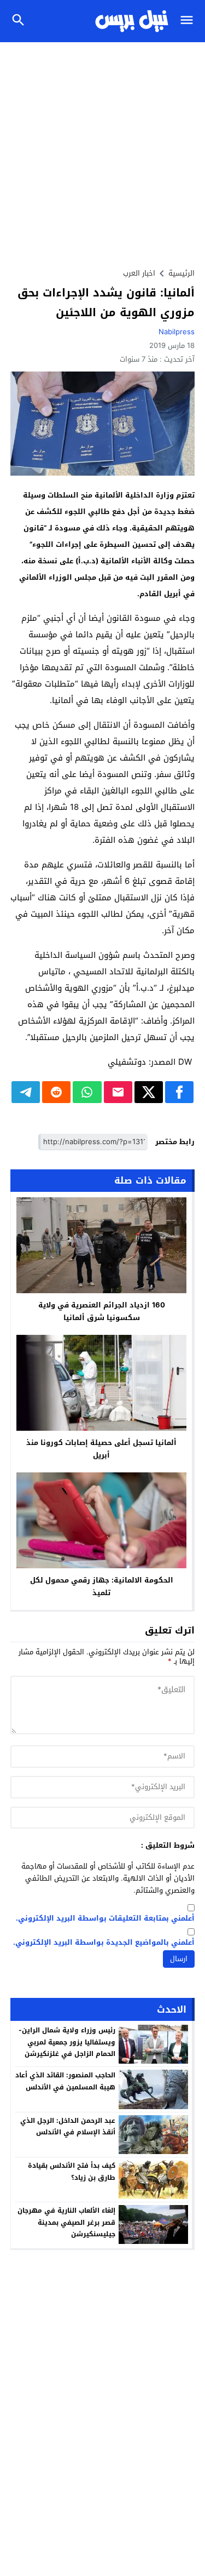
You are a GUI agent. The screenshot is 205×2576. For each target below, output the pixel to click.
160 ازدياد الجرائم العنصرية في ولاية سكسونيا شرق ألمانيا (102, 1311)
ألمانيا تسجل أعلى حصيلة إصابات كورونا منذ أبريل (101, 1449)
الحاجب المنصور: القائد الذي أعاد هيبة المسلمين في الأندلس (65, 2081)
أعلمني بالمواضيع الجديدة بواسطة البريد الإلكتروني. (104, 1943)
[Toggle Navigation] (189, 21)
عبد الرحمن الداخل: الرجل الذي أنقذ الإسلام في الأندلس (68, 2127)
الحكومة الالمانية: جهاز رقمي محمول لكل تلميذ (102, 1586)
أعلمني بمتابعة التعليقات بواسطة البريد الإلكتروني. (105, 1919)
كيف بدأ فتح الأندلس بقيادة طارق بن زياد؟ (72, 2172)
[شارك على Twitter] (149, 1092)
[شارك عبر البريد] (118, 1092)
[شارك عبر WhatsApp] (87, 1092)
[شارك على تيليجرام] (26, 1092)
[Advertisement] (102, 150)
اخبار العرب (139, 273)
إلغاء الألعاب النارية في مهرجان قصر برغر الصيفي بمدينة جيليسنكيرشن (66, 2222)
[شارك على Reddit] (56, 1092)
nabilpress (177, 332)
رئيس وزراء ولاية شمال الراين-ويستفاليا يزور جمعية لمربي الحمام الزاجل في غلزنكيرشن (67, 2042)
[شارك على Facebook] (179, 1092)
